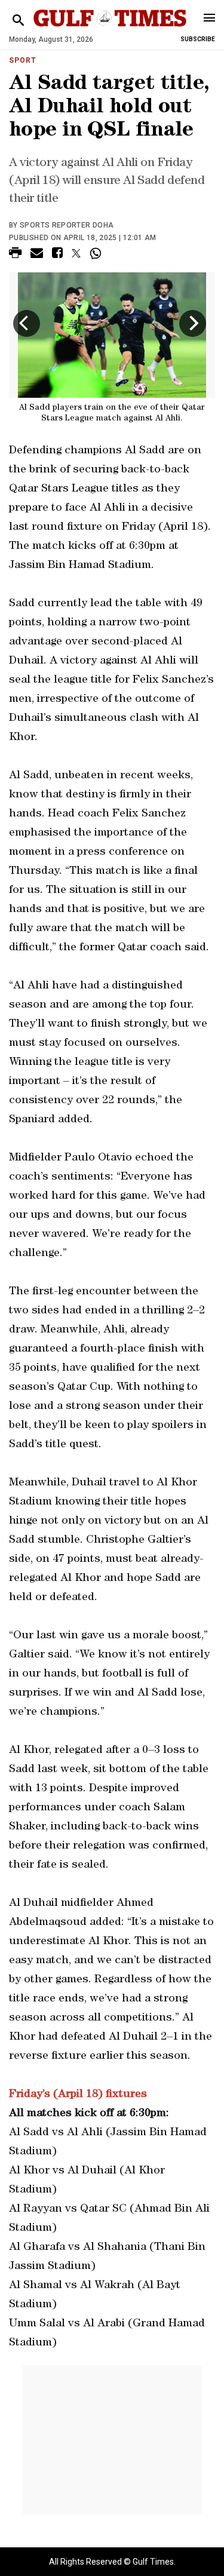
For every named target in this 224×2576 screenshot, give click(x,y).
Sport (23, 60)
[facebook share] (57, 255)
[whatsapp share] (97, 253)
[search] (18, 21)
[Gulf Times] (110, 30)
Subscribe (198, 39)
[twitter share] (76, 253)
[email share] (37, 255)
